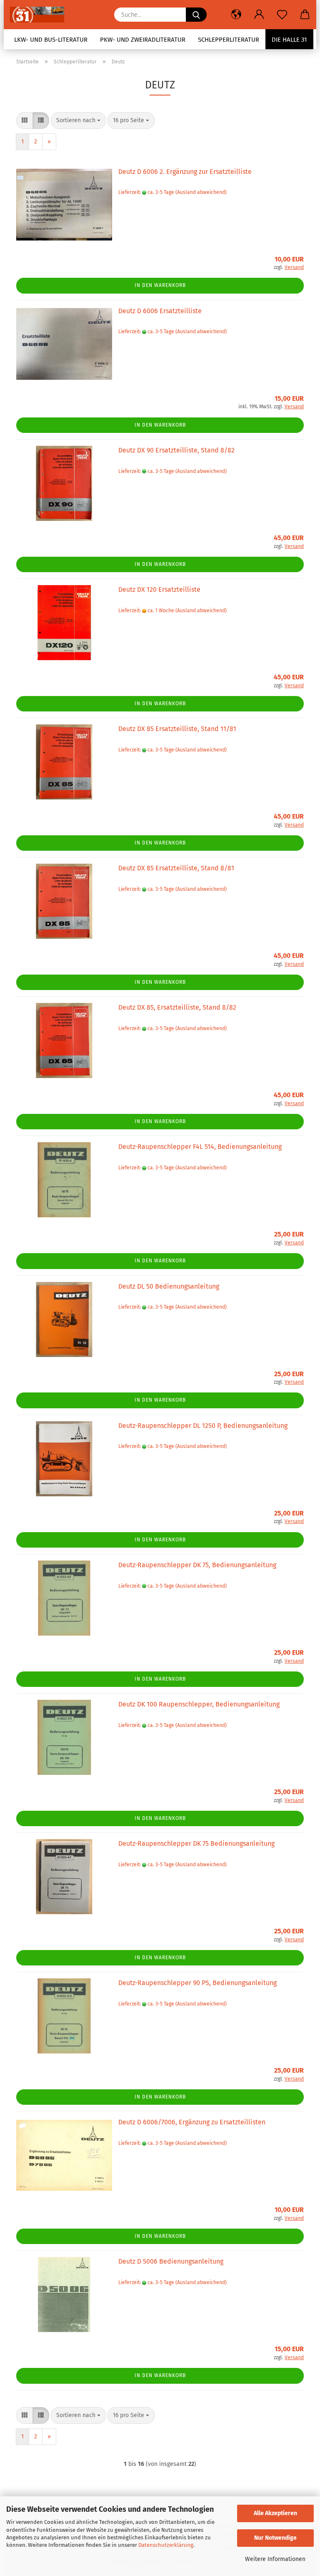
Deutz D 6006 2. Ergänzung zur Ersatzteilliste (185, 172)
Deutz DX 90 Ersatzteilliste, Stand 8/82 (176, 450)
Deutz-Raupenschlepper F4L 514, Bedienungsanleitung (200, 1147)
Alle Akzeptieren (275, 2513)
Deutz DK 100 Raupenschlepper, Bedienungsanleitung (199, 1704)
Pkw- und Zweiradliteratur (143, 40)
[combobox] (78, 121)
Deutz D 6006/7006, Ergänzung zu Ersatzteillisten (192, 2122)
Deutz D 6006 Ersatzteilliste (160, 311)
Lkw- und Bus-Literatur (51, 40)
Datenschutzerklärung (166, 2545)
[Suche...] (196, 15)
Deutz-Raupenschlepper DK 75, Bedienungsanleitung (197, 1565)
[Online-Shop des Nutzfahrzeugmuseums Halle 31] (40, 15)
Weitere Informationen (275, 2559)
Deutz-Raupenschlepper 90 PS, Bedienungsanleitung (197, 1983)
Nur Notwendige (275, 2538)
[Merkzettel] (282, 15)
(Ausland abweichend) (201, 192)
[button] (236, 15)
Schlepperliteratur (229, 40)
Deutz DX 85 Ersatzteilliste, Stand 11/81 (177, 729)
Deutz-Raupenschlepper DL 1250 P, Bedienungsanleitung (203, 1426)
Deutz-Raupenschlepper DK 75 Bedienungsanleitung (196, 1843)
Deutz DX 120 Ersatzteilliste (159, 589)
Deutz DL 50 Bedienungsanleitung (169, 1286)
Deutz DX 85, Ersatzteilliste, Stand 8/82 (177, 1007)
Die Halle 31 (289, 40)
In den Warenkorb (160, 285)
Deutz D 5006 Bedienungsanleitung (171, 2261)
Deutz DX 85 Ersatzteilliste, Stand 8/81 (176, 868)
